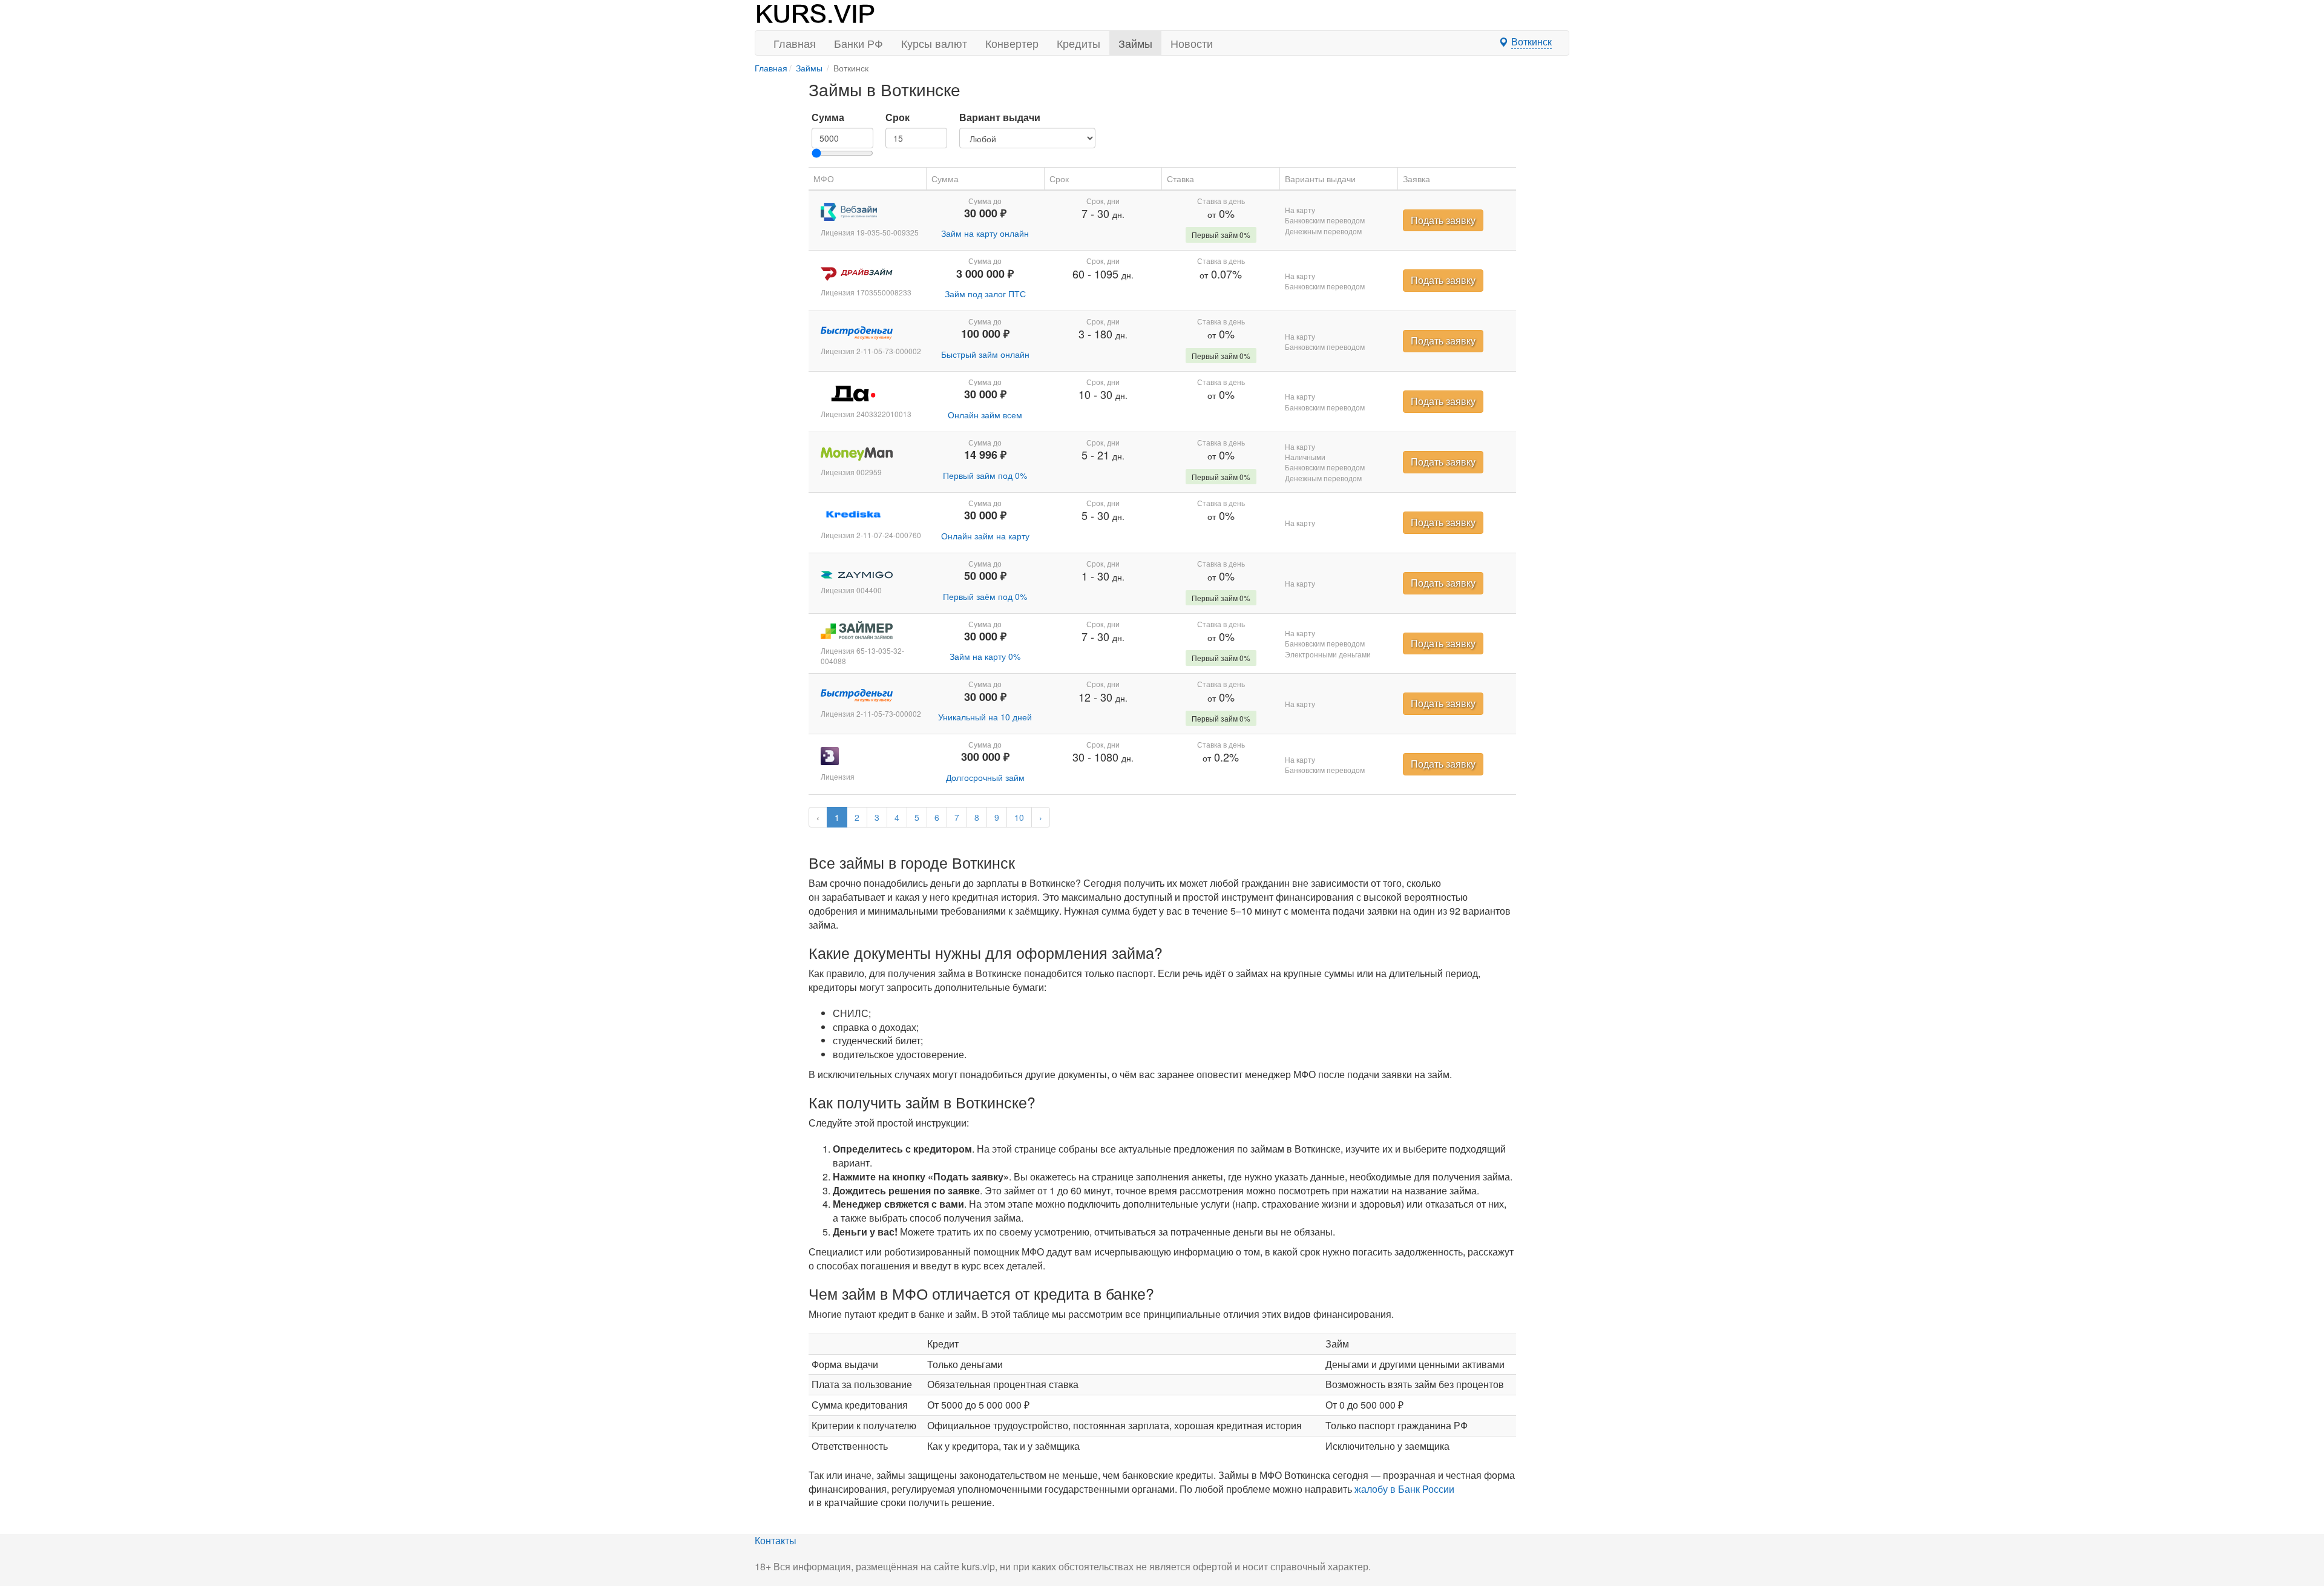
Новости (1192, 43)
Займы (1135, 43)
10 (1019, 817)
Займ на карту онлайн (985, 233)
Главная (795, 43)
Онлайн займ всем (985, 415)
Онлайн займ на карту (985, 536)
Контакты (776, 1540)
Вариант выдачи (1000, 117)
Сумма (828, 117)
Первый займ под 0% (985, 475)
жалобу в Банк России (1404, 1489)
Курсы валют (934, 43)
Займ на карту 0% (985, 656)
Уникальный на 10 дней (985, 717)
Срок (898, 117)
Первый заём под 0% (985, 596)
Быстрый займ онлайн (985, 354)
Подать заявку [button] (1443, 220)
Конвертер (1012, 43)
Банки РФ (858, 43)
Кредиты (1078, 43)
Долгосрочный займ (985, 777)
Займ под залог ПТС (985, 294)
